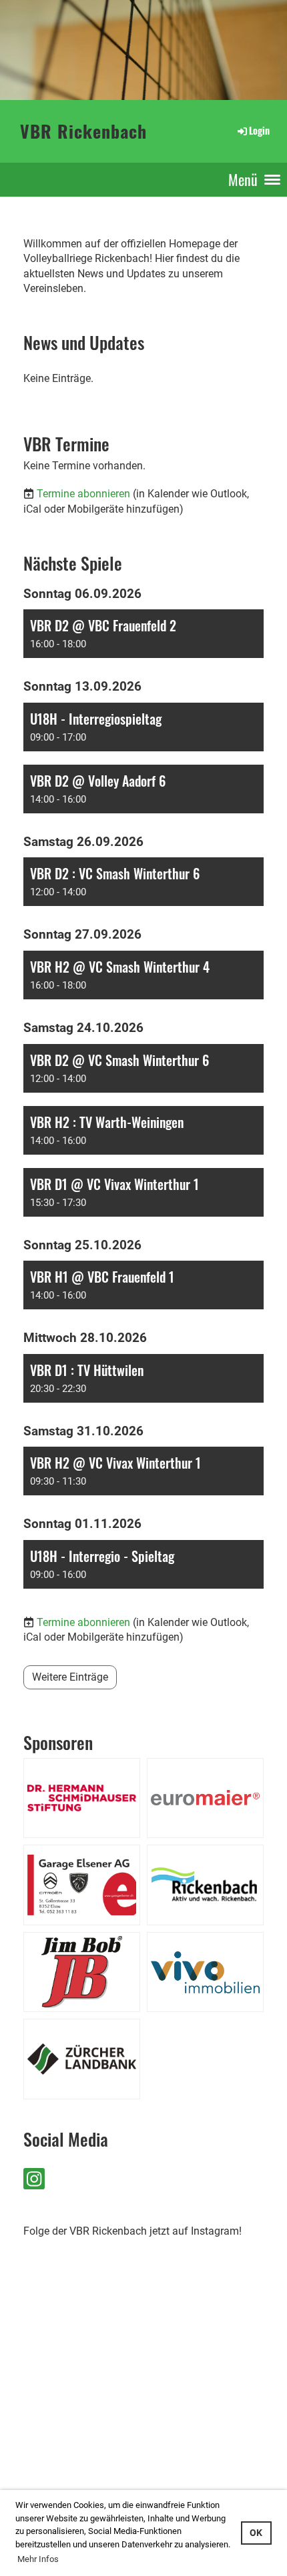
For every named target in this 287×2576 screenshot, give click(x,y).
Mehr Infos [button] (38, 2559)
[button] (143, 634)
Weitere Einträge (70, 1677)
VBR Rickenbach (83, 131)
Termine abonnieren (83, 494)
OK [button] (256, 2533)
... (55, 2486)
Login (259, 130)
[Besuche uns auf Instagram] (34, 2182)
